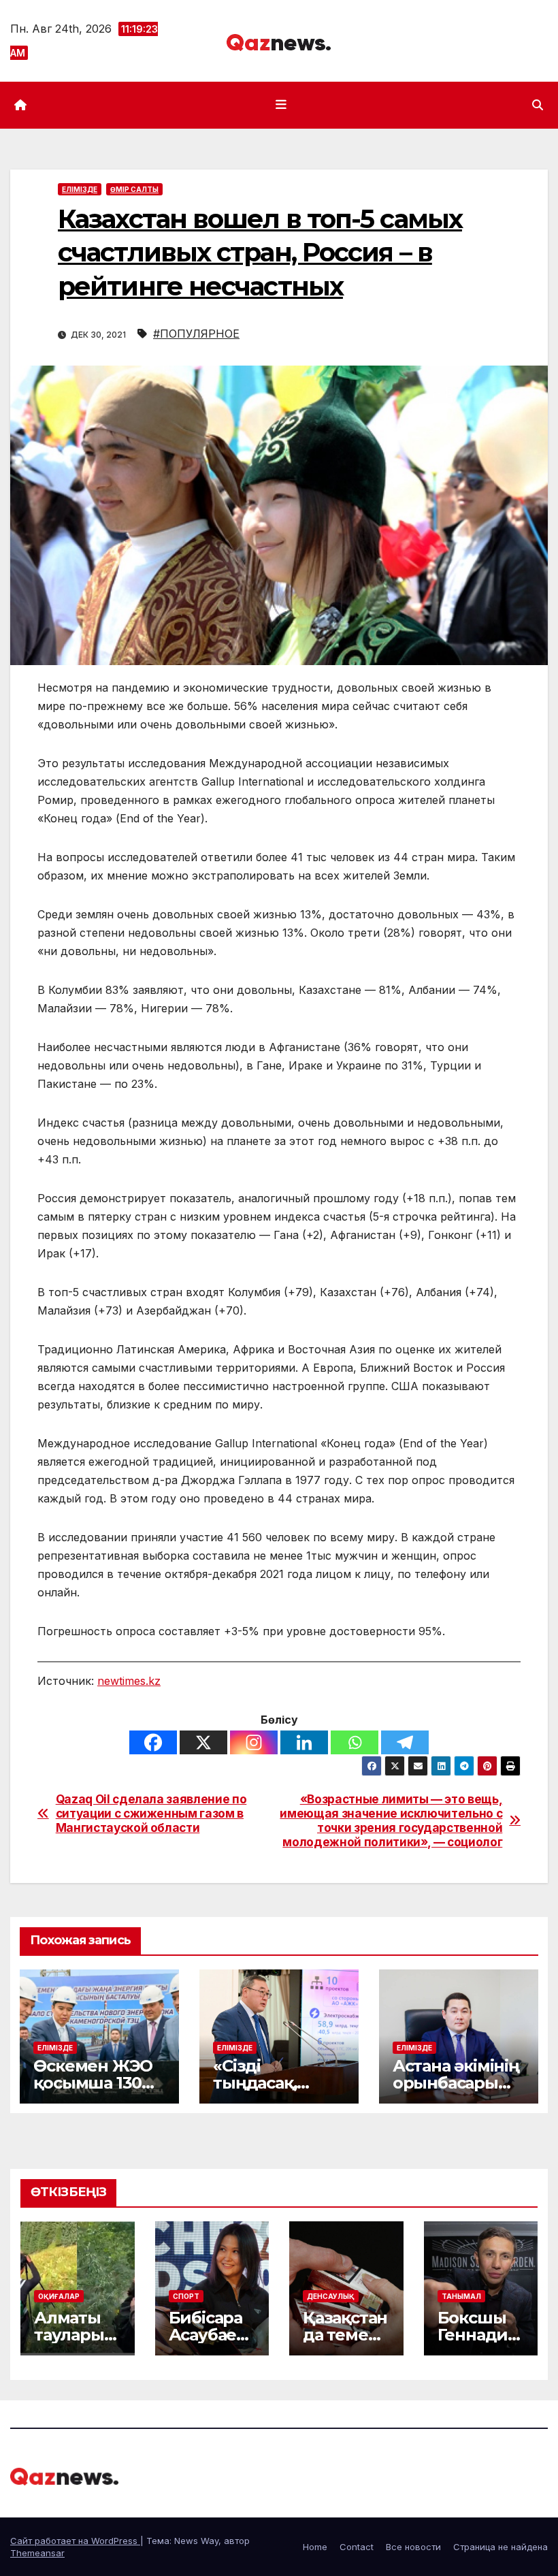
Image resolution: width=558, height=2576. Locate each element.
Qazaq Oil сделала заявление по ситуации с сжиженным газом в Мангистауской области (151, 1813)
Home (315, 2547)
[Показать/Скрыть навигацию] (282, 105)
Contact (357, 2547)
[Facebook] (153, 1742)
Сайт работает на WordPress (75, 2541)
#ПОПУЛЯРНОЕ (196, 334)
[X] (203, 1742)
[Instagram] (254, 1742)
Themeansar (37, 2553)
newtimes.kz (129, 1681)
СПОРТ (186, 2296)
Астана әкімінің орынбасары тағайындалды (456, 2083)
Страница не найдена (500, 2547)
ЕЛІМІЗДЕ (80, 189)
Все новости (413, 2547)
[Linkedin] (304, 1742)
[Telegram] (405, 1742)
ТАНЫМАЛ (461, 2296)
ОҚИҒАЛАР (59, 2296)
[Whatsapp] (355, 1742)
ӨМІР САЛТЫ (134, 189)
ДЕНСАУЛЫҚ (331, 2296)
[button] (538, 105)
